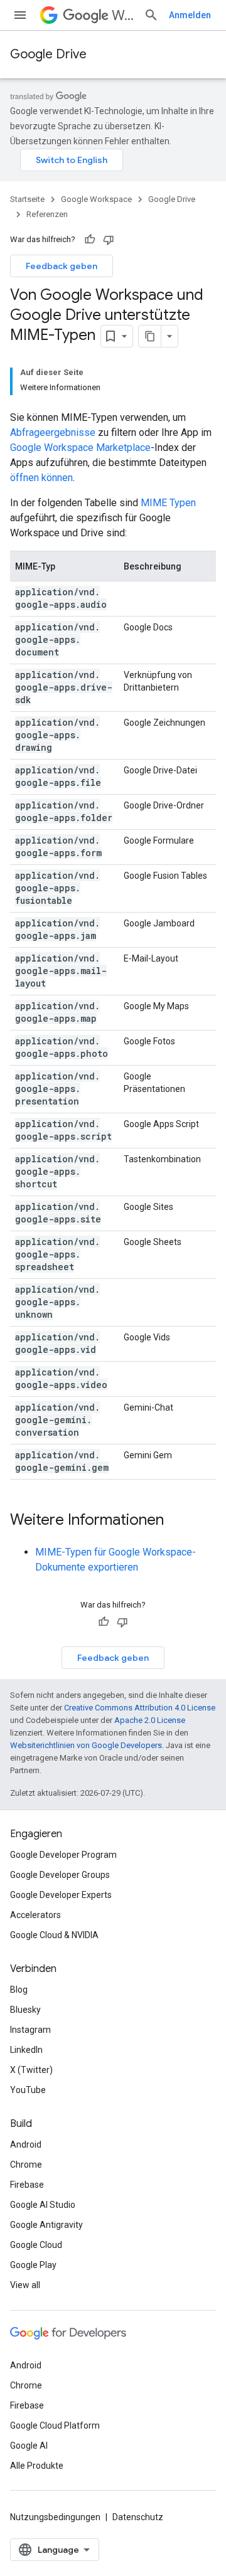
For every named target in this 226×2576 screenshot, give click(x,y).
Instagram (30, 2030)
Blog (19, 1990)
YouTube (28, 2090)
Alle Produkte (37, 2466)
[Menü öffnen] (20, 15)
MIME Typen (168, 503)
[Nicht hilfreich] (109, 240)
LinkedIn (26, 2050)
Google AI (29, 2446)
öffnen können (41, 478)
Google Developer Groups (60, 1875)
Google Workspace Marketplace (80, 448)
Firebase (27, 2185)
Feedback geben (62, 266)
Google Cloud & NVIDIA (54, 1935)
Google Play (33, 2265)
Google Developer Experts (61, 1895)
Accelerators (35, 1915)
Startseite (27, 199)
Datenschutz (138, 2517)
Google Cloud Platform (55, 2425)
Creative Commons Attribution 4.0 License (140, 1708)
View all (25, 2285)
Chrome (26, 2165)
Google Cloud (36, 2245)
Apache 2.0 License (150, 1720)
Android (26, 2144)
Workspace (123, 15)
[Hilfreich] (90, 240)
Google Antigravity (46, 2225)
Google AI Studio (43, 2205)
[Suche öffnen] (151, 15)
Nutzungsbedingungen (55, 2517)
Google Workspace (96, 199)
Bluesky (25, 2010)
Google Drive (48, 54)
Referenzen (47, 214)
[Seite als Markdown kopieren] (150, 336)
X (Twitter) (31, 2070)
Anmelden (190, 15)
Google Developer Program (63, 1855)
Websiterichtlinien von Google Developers (86, 1745)
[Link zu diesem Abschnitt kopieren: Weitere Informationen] (176, 1521)
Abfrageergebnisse (53, 432)
